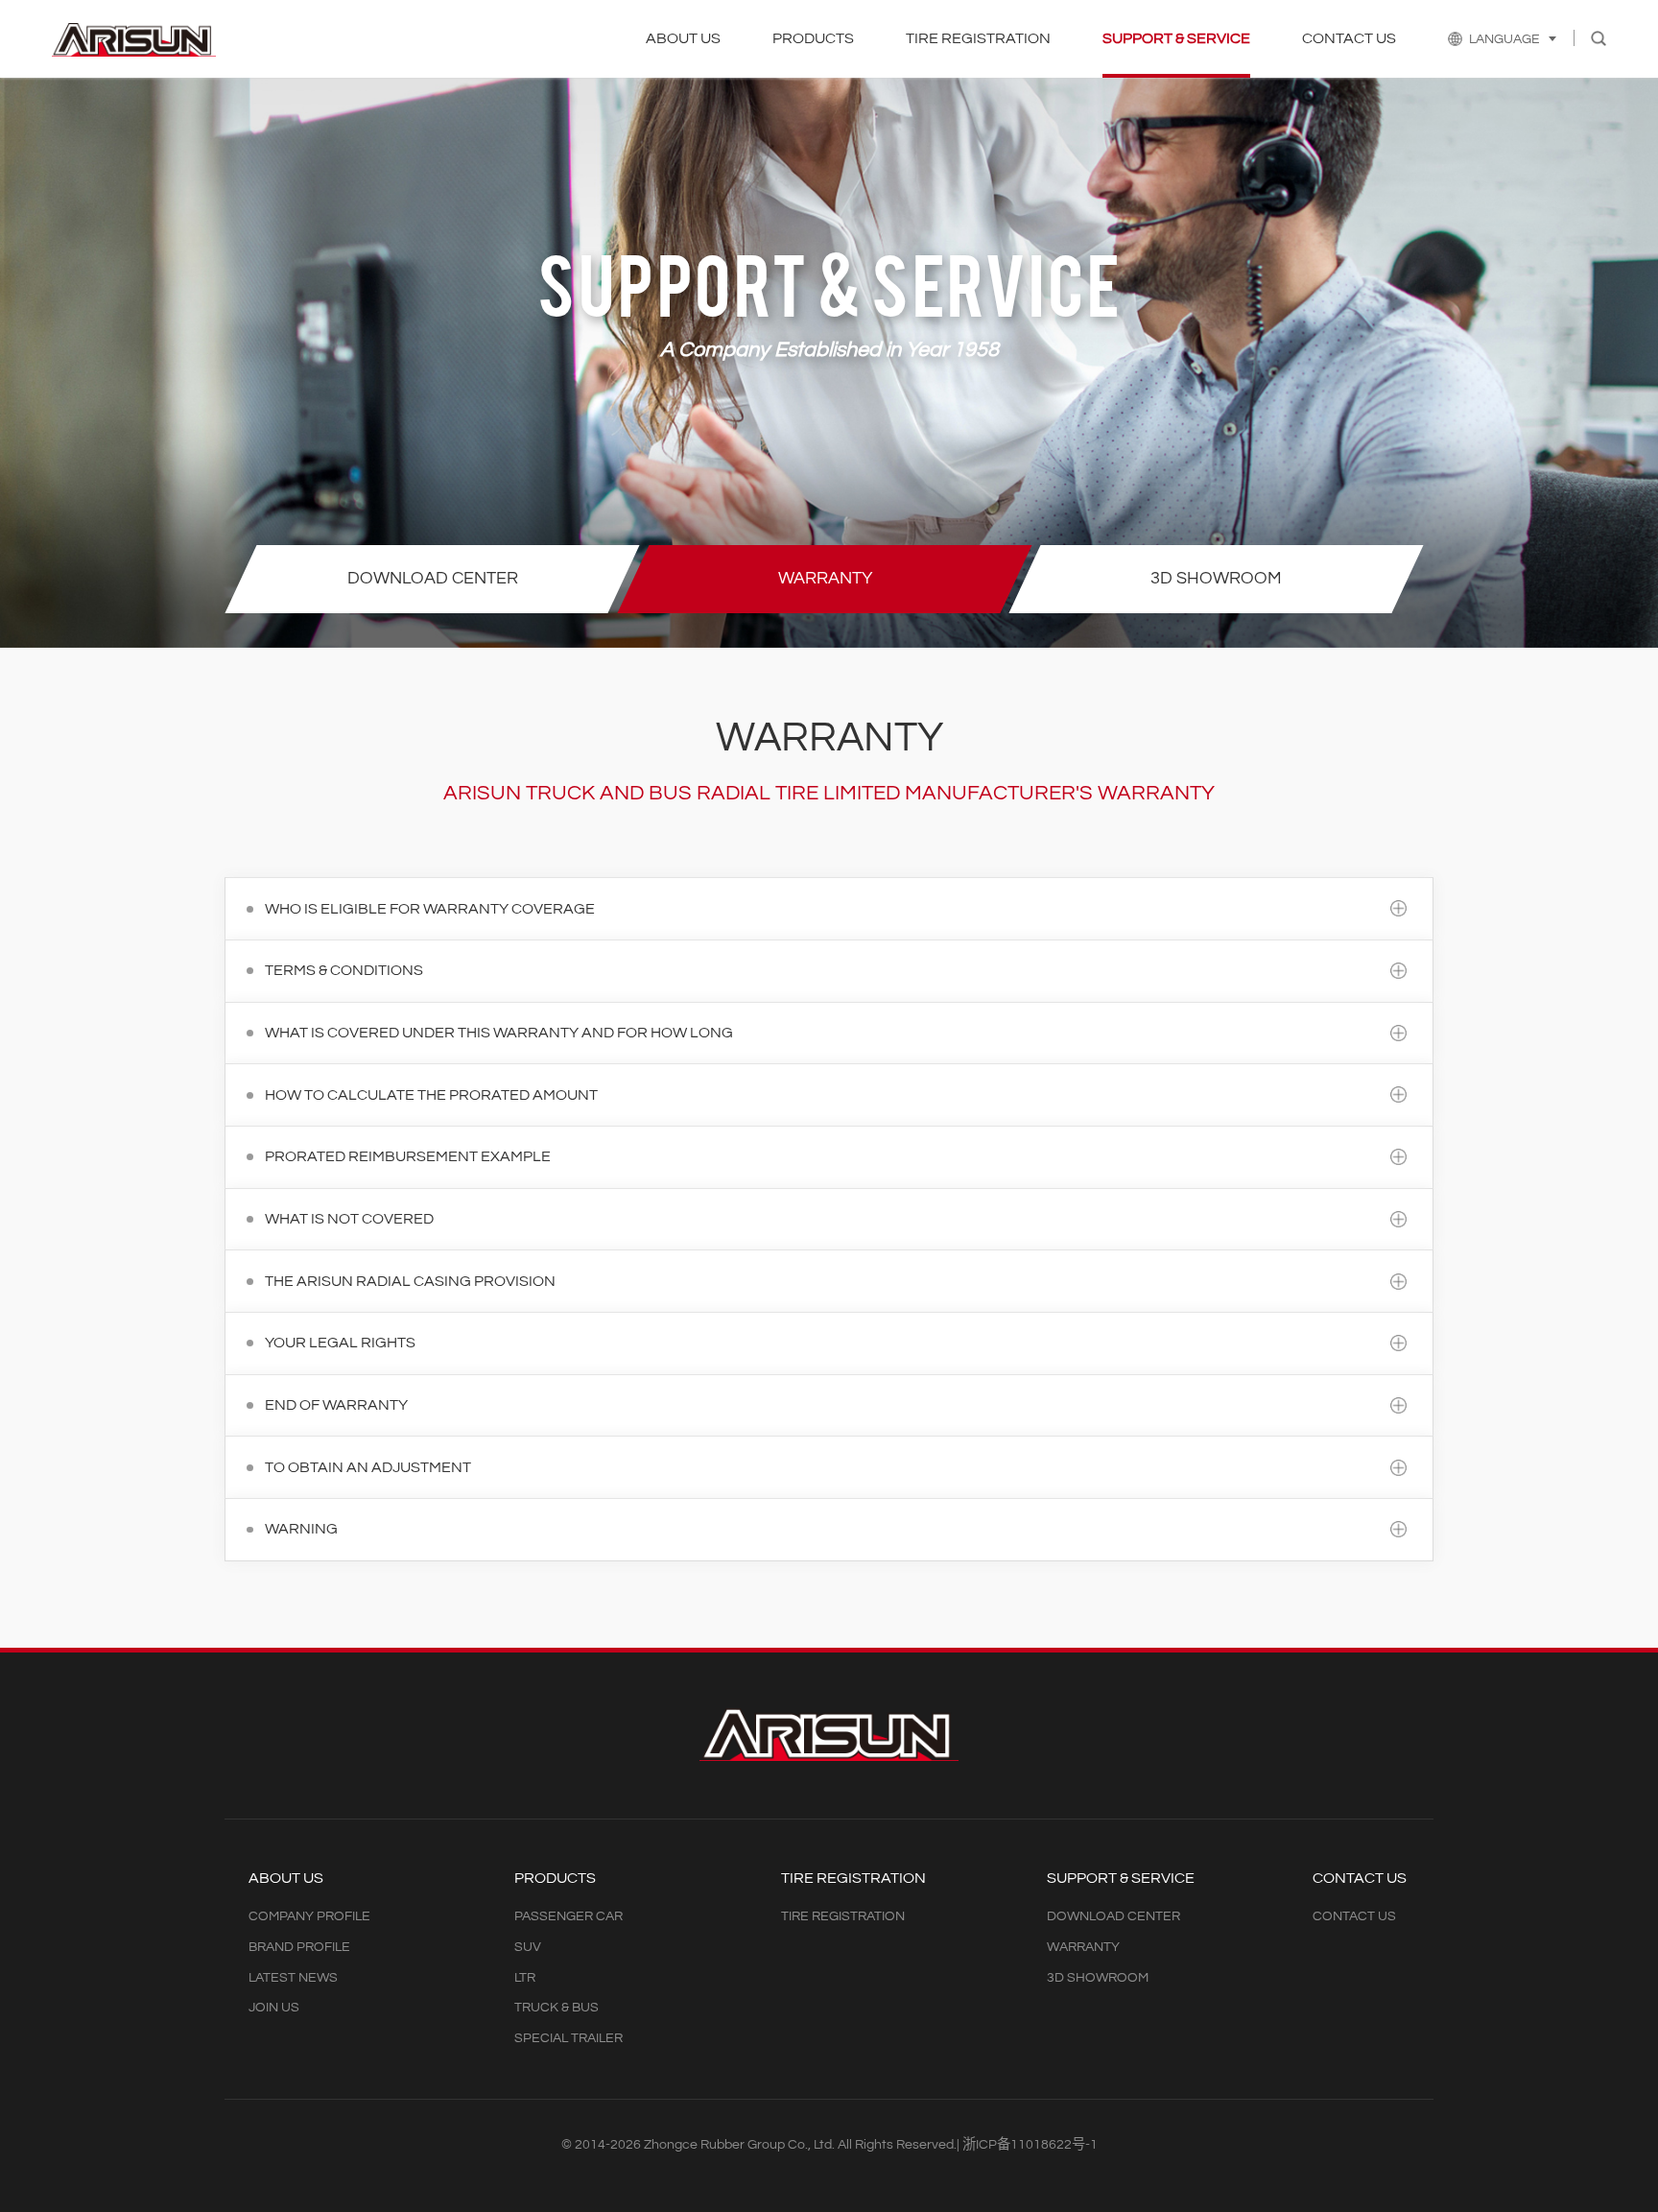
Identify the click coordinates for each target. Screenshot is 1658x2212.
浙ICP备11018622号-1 (1030, 2144)
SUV (528, 1947)
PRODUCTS (813, 38)
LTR (525, 1977)
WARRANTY (1083, 1947)
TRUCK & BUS (557, 2007)
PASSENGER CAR (568, 1916)
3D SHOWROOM (1098, 1977)
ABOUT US (683, 38)
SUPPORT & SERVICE (1176, 38)
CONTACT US (1349, 38)
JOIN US (274, 2007)
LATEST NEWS (293, 1977)
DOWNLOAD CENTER (1113, 1916)
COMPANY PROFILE (309, 1916)
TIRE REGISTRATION (978, 38)
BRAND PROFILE (299, 1947)
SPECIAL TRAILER (568, 2038)
